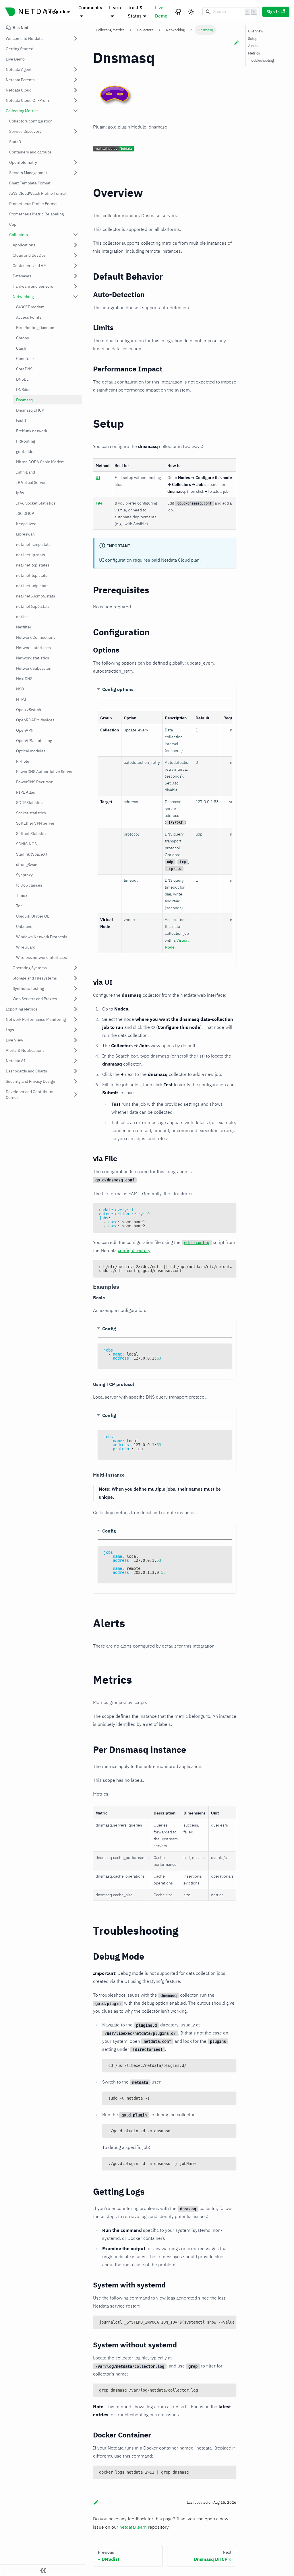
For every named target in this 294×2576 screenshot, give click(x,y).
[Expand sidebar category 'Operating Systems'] (76, 968)
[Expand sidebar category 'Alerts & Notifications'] (76, 1050)
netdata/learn (133, 2527)
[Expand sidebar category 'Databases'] (76, 276)
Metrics (254, 53)
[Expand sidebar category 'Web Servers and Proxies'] (76, 999)
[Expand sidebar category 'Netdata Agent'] (76, 69)
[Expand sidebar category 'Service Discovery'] (76, 131)
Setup (253, 39)
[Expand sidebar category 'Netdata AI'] (76, 1061)
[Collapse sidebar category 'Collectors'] (76, 235)
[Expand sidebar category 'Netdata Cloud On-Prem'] (76, 100)
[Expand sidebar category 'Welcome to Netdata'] (76, 38)
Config (109, 1329)
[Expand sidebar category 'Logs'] (76, 1030)
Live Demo (161, 12)
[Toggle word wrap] (219, 1267)
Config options (118, 689)
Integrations (58, 11)
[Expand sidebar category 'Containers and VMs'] (76, 266)
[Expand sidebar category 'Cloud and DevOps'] (76, 255)
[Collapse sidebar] (43, 2570)
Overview (256, 31)
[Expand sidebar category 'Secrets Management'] (76, 173)
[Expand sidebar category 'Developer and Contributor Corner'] (76, 1095)
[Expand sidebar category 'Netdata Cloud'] (76, 90)
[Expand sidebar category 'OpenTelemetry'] (76, 162)
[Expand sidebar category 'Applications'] (76, 245)
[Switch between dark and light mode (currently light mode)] (191, 12)
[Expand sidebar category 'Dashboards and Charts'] (76, 1071)
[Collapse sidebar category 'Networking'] (76, 297)
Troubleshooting (261, 60)
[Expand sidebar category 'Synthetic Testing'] (76, 988)
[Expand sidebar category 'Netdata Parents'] (76, 80)
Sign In (273, 12)
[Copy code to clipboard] (229, 1210)
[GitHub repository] (178, 12)
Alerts (253, 46)
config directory (134, 1250)
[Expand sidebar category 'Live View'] (76, 1040)
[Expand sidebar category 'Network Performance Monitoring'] (76, 1019)
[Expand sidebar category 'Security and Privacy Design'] (76, 1081)
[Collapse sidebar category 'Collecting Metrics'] (76, 111)
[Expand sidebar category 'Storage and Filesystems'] (76, 978)
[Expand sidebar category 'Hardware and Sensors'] (76, 286)
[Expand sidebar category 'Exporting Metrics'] (76, 1009)
